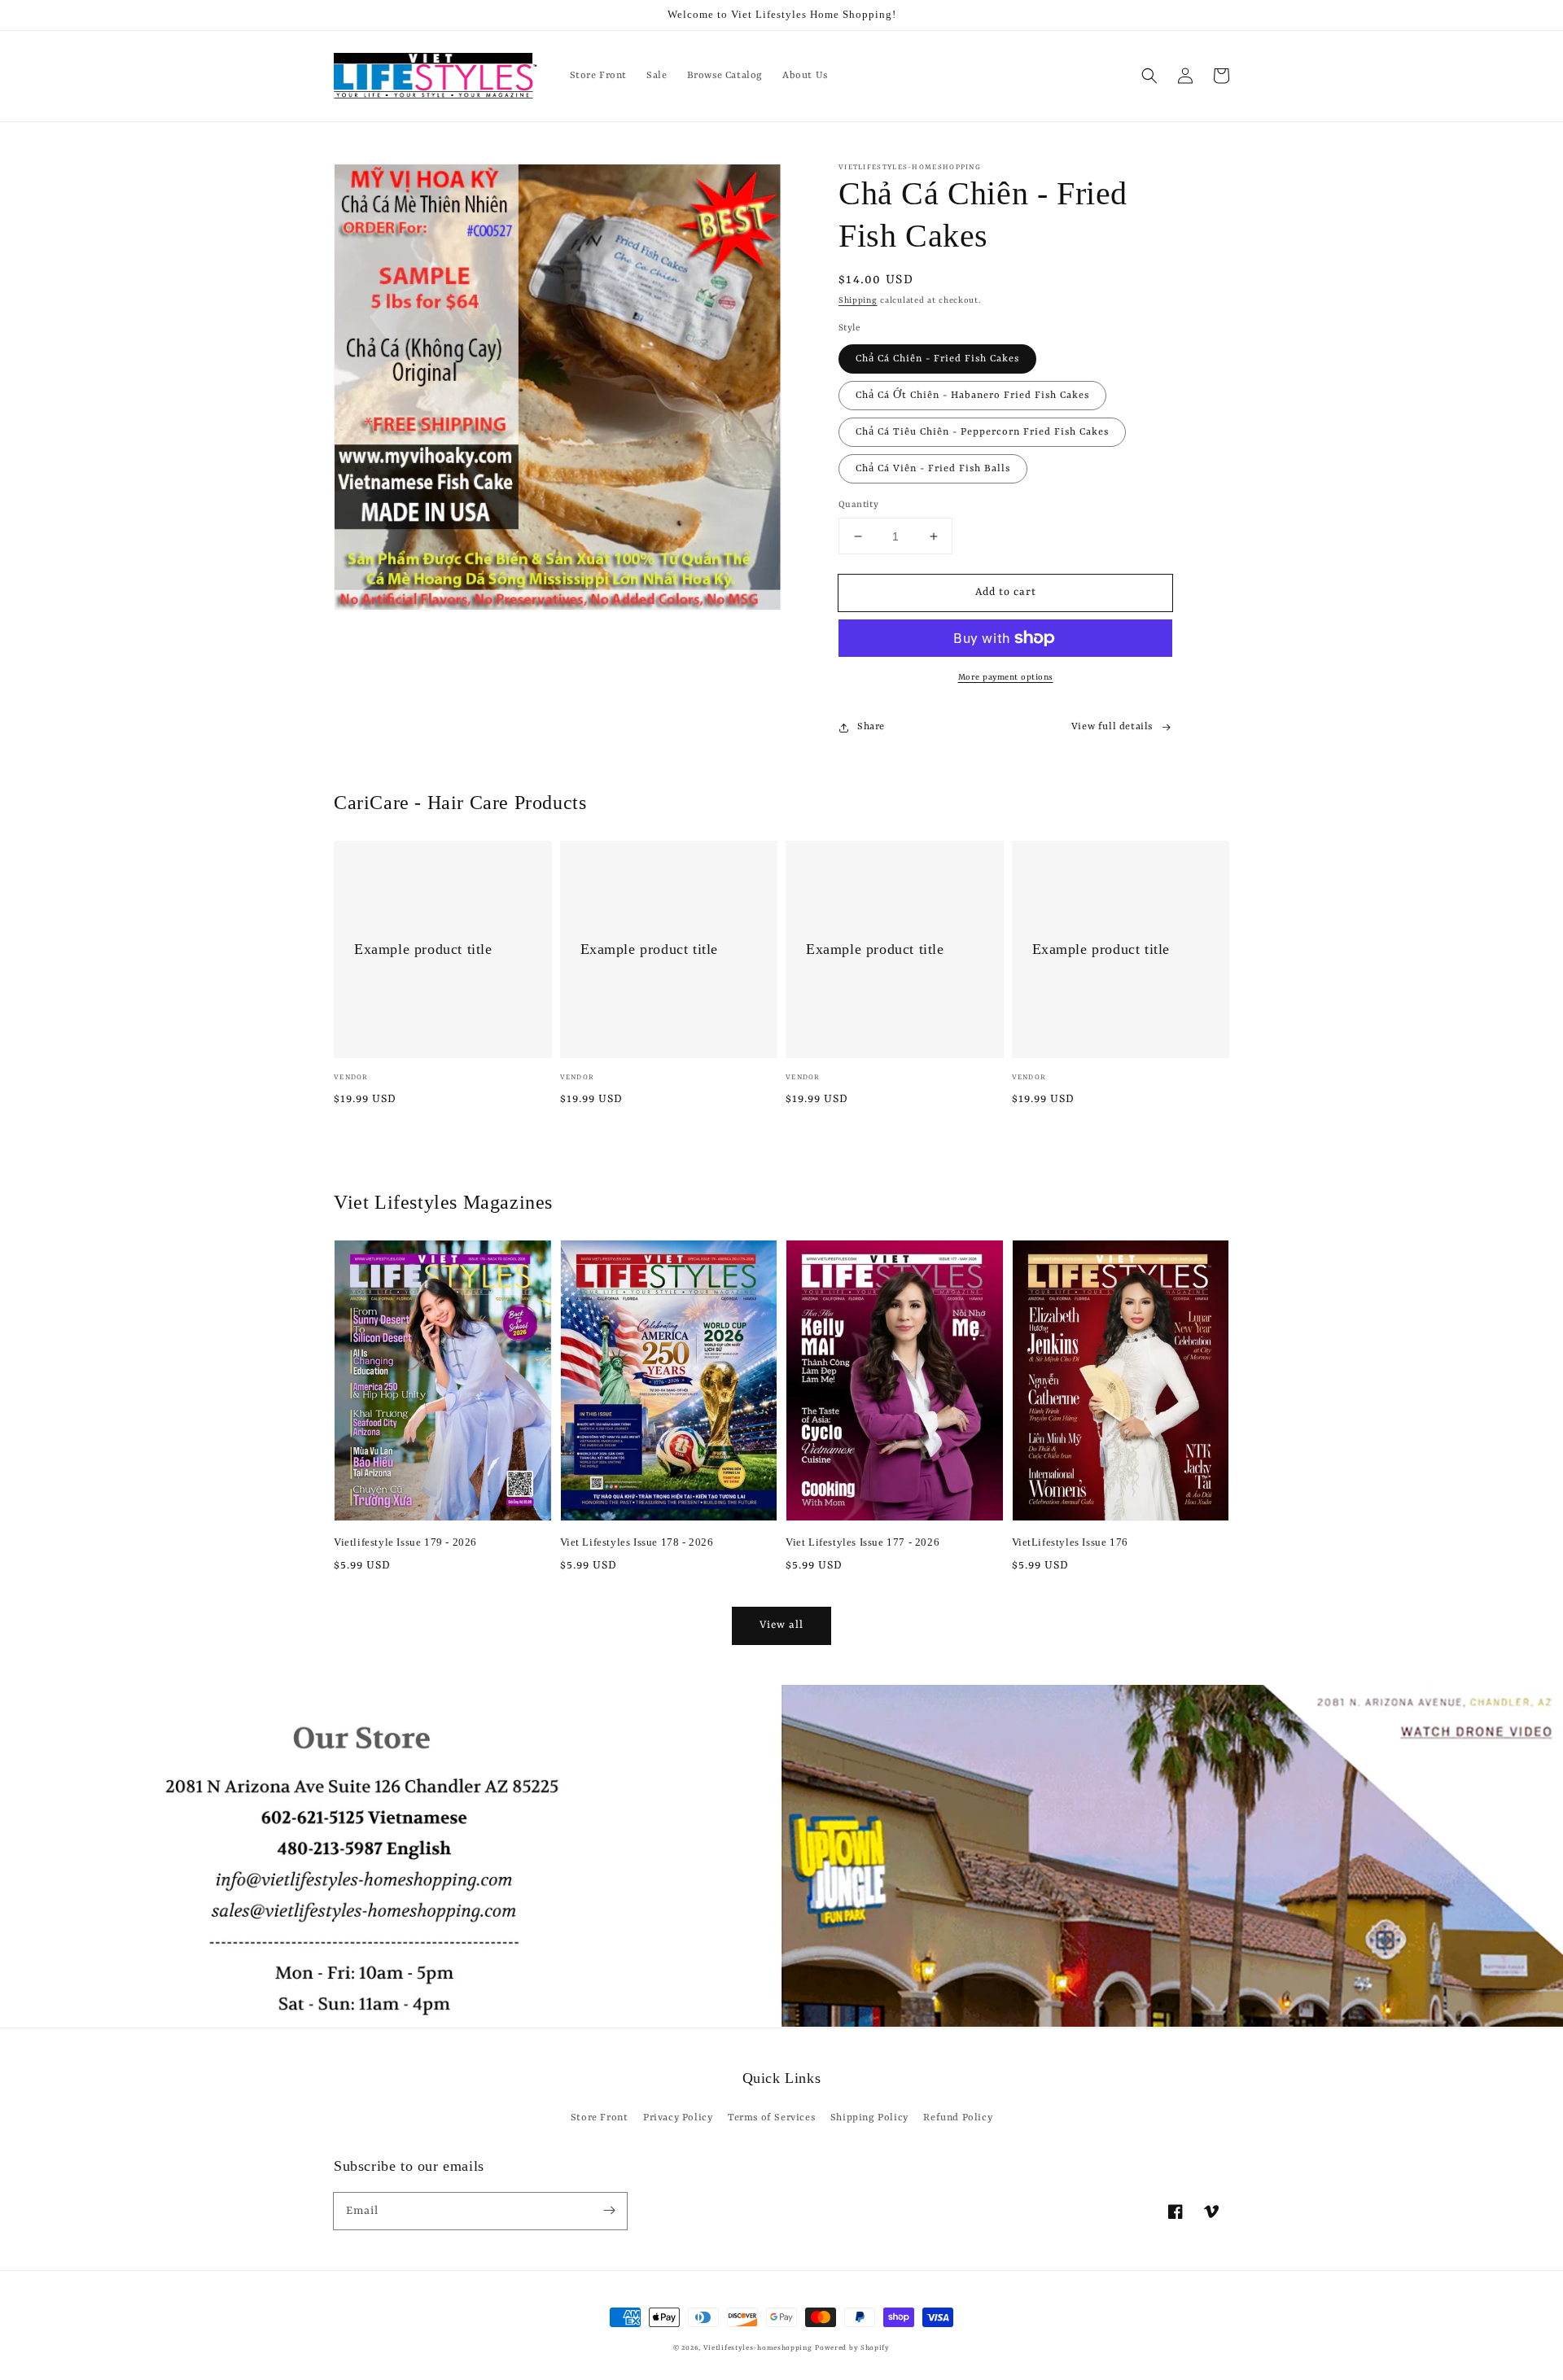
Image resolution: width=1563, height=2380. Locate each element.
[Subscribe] (609, 2211)
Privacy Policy (678, 2118)
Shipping (858, 300)
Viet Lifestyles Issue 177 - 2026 (862, 1542)
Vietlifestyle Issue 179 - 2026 (405, 1542)
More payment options (1006, 677)
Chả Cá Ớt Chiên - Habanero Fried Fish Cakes (972, 396)
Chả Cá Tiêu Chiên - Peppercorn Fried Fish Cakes (982, 432)
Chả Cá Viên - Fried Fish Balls (933, 469)
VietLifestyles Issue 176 (1070, 1542)
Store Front (600, 2118)
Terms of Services (771, 2118)
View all (781, 1625)
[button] (1149, 76)
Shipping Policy (869, 2118)
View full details (1112, 727)
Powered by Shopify (852, 2348)
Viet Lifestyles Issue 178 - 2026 (637, 1542)
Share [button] (871, 727)
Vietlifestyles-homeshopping (758, 2348)
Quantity (858, 505)
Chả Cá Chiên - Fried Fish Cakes (937, 359)
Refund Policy (958, 2118)
